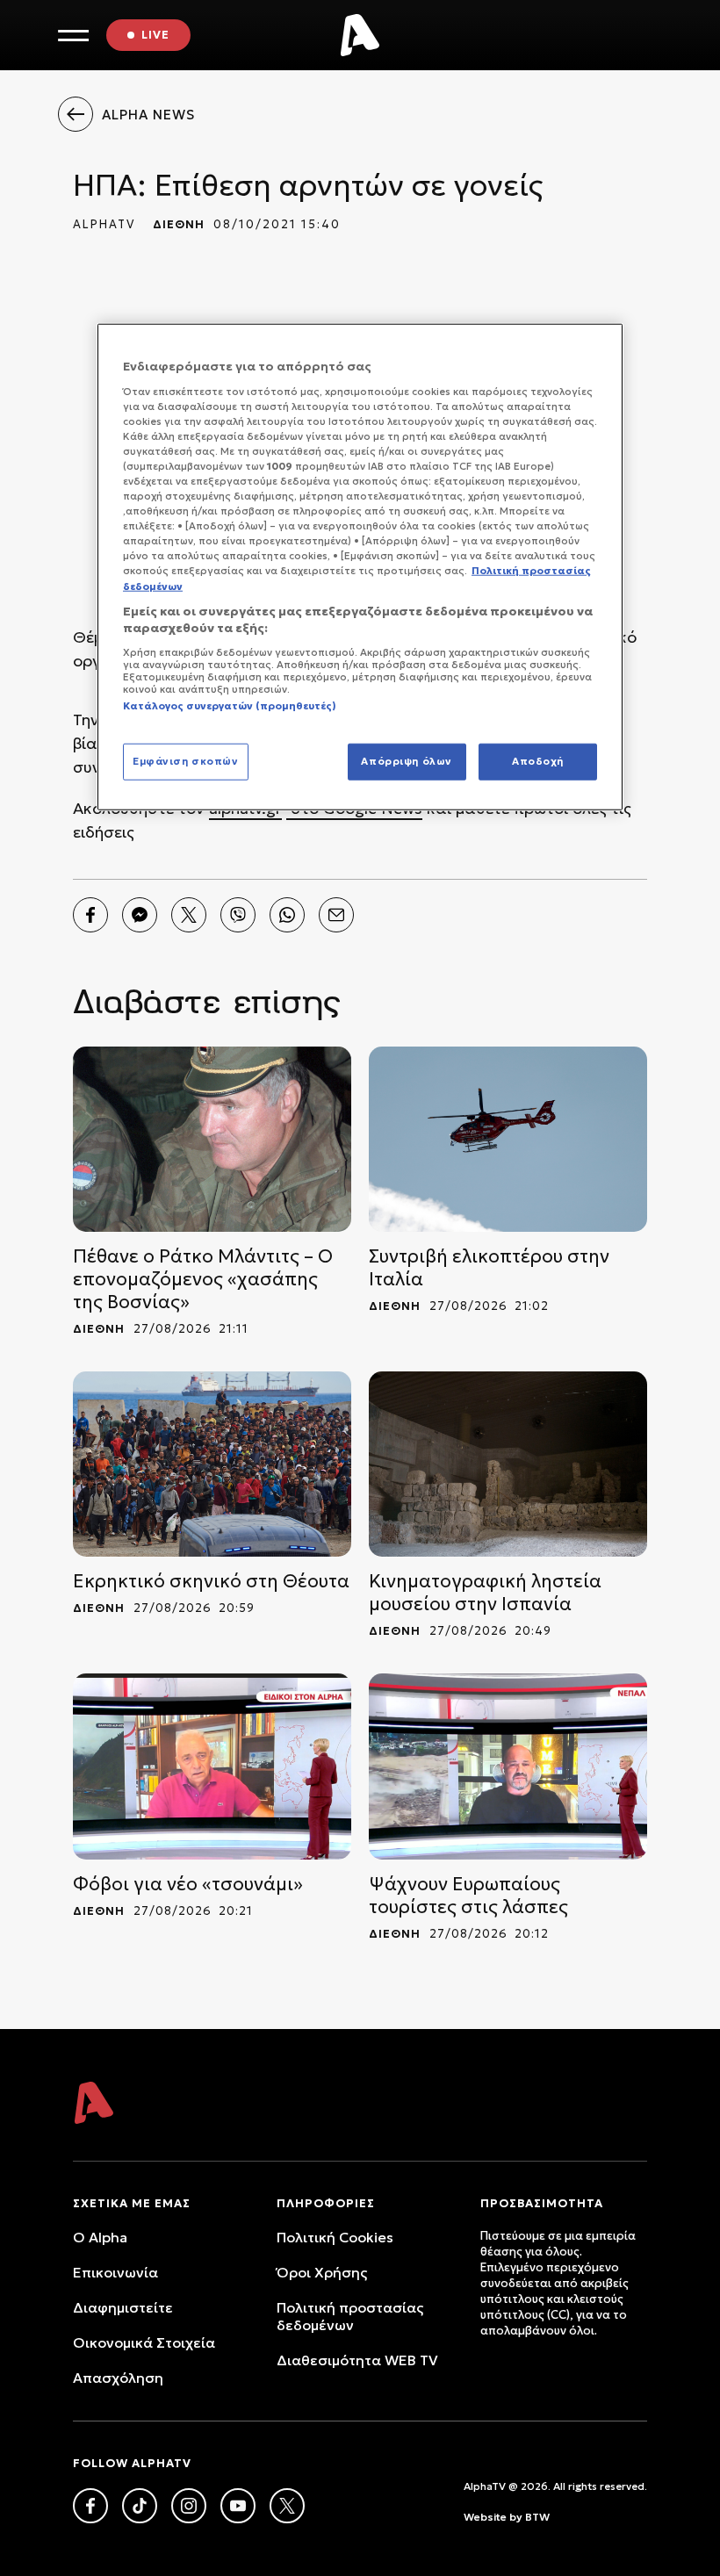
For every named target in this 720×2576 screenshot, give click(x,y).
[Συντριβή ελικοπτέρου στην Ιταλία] (508, 1139)
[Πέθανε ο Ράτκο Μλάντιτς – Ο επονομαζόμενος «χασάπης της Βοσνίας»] (212, 1139)
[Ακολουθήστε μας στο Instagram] (189, 2506)
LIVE (155, 35)
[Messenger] (140, 915)
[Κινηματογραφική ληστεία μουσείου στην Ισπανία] (508, 1464)
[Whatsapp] (287, 915)
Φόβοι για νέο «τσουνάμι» (188, 1884)
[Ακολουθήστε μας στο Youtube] (238, 2506)
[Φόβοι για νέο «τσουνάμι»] (212, 1766)
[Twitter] (189, 915)
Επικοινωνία (115, 2272)
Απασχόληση (118, 2378)
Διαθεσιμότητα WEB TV (357, 2360)
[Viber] (238, 915)
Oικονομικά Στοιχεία (144, 2342)
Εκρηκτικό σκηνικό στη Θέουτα (211, 1581)
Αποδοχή (538, 761)
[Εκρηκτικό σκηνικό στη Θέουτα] (212, 1464)
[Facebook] (90, 915)
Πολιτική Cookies (335, 2237)
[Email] (336, 915)
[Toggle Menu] (73, 36)
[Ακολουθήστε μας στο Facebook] (90, 2506)
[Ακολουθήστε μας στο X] (287, 2506)
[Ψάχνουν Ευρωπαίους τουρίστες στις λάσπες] (508, 1766)
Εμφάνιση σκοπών (186, 761)
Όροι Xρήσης (322, 2272)
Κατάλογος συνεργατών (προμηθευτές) (230, 705)
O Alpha (100, 2237)
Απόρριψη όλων (406, 761)
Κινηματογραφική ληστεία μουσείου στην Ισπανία (485, 1593)
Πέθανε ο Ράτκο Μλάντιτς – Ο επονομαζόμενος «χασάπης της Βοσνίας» (203, 1279)
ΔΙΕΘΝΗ (179, 224)
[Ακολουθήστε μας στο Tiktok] (140, 2506)
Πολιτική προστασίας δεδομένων (350, 2316)
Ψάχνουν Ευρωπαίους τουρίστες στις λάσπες (468, 1896)
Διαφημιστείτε (123, 2307)
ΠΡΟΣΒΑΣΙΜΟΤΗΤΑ (542, 2203)
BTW (537, 2517)
